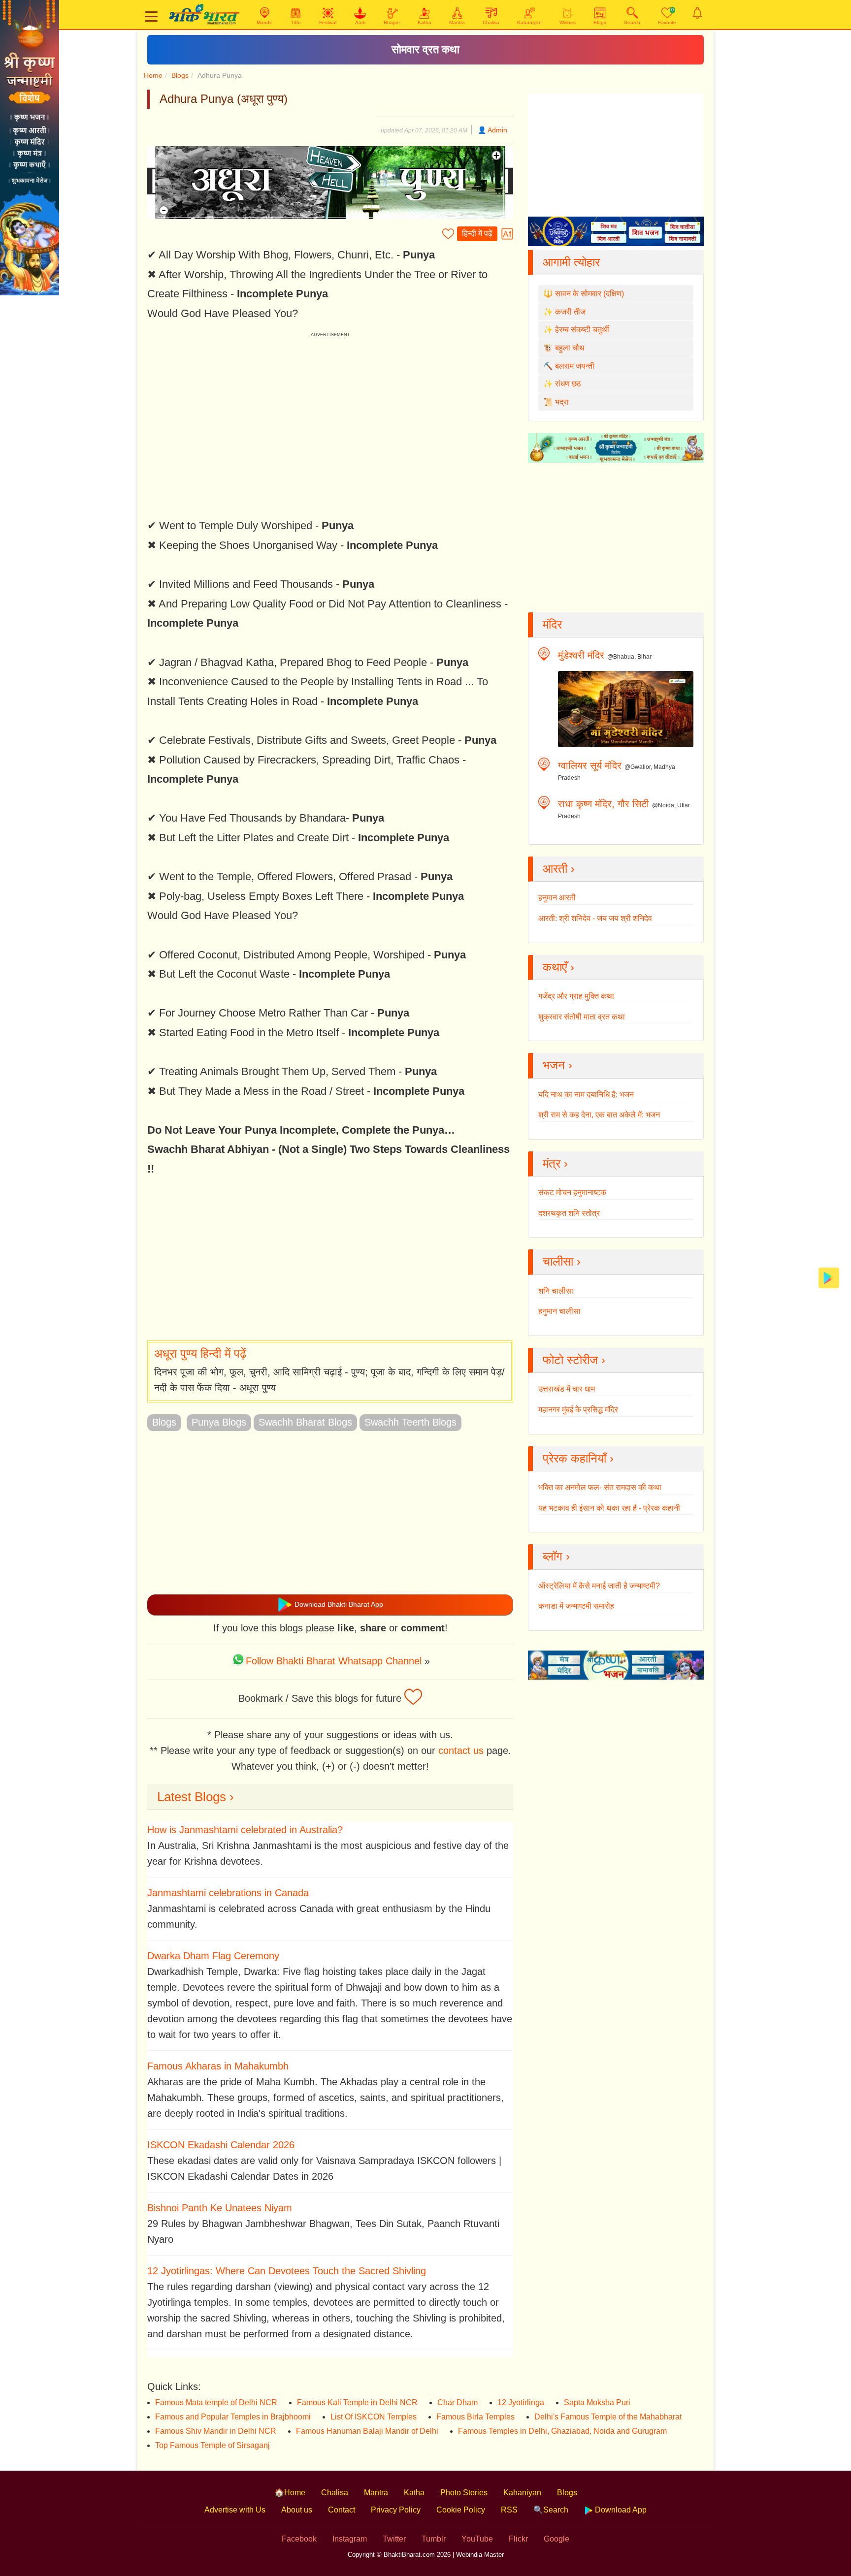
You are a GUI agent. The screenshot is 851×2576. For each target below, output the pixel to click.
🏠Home (290, 2493)
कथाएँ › (558, 967)
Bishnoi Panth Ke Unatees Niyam (220, 2208)
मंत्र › (555, 1163)
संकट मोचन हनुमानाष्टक (572, 1193)
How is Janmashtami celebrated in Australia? (245, 1830)
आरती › (559, 869)
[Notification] (697, 13)
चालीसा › (562, 1261)
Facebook (299, 2539)
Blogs (180, 75)
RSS (509, 2510)
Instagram (350, 2539)
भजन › (557, 1065)
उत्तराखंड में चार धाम (567, 1389)
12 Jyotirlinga (521, 2402)
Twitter (394, 2539)
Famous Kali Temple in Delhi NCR (357, 2402)
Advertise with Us (235, 2510)
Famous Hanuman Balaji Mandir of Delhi (367, 2431)
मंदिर (552, 624)
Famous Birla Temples (475, 2417)
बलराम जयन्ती (575, 366)
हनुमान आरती (557, 898)
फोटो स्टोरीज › (574, 1360)
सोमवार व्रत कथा (425, 49)
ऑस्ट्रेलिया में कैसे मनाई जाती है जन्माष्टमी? (599, 1586)
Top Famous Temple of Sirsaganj (213, 2445)
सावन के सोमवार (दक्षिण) (589, 294)
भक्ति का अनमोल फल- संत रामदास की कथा (600, 1487)
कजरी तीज (570, 312)
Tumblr (434, 2539)
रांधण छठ (568, 384)
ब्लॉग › (556, 1556)
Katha (414, 2493)
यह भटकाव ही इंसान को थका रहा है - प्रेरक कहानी (609, 1508)
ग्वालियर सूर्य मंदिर (590, 765)
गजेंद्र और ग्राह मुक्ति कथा (576, 996)
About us (297, 2510)
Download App (620, 2510)
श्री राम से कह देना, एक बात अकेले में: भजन (599, 1115)
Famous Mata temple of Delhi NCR (216, 2402)
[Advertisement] (330, 1260)
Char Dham (458, 2402)
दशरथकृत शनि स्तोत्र (569, 1213)
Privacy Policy (396, 2510)
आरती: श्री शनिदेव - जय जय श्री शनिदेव (595, 918)
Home (153, 75)
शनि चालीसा (556, 1291)
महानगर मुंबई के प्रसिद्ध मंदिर (578, 1410)
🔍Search (551, 2510)
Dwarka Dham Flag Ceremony (213, 1956)
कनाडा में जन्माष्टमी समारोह (576, 1606)
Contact (342, 2510)
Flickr (518, 2539)
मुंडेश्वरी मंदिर (581, 655)
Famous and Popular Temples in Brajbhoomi (233, 2417)
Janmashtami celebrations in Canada (228, 1893)
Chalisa (335, 2493)
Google (556, 2539)
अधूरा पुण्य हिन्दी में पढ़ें (200, 1353)
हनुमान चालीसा (559, 1311)
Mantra (376, 2493)
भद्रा (562, 402)
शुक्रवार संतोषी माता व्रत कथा (582, 1017)
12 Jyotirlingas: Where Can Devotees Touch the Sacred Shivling (287, 2271)
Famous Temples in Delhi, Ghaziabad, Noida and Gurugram (562, 2431)
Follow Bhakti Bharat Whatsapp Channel (334, 1661)
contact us (461, 1750)
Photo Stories (464, 2493)
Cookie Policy (461, 2510)
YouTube (477, 2539)
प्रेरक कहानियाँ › (578, 1458)
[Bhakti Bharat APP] (829, 1277)
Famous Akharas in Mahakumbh (218, 2066)
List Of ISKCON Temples (374, 2417)
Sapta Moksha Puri (597, 2402)
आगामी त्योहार (571, 262)
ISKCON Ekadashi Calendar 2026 (221, 2145)
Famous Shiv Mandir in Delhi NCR (216, 2431)
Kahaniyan (522, 2493)
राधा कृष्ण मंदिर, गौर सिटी (604, 804)
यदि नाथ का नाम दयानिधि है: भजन (586, 1095)
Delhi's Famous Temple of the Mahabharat (608, 2417)
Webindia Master (480, 2555)
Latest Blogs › (196, 1797)
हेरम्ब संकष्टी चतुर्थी (582, 330)
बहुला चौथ (570, 348)
